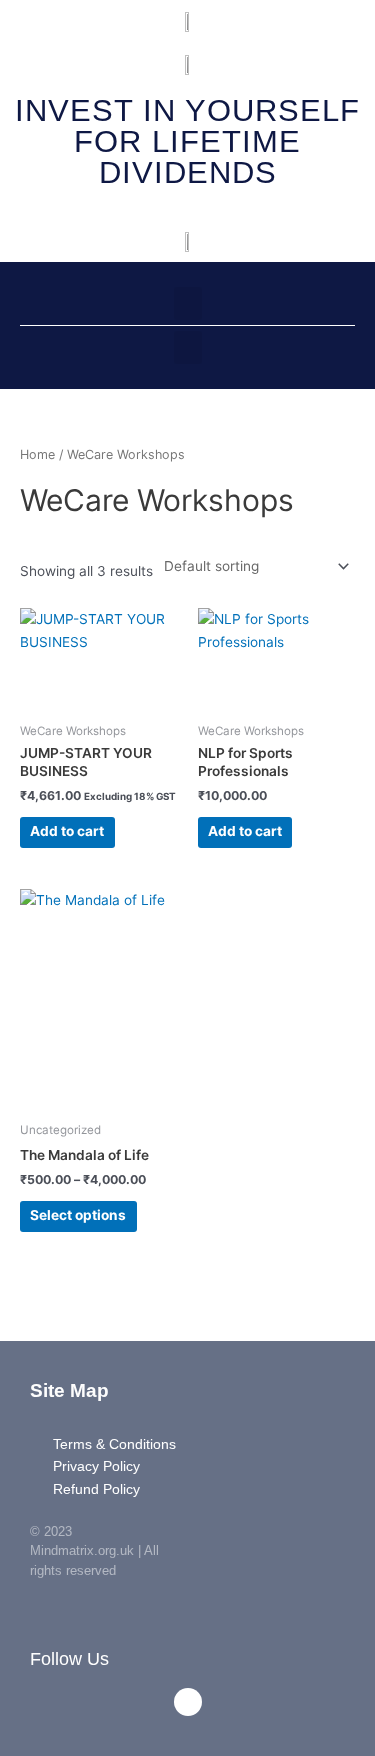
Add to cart (67, 831)
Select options (78, 1215)
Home (37, 454)
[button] (188, 303)
